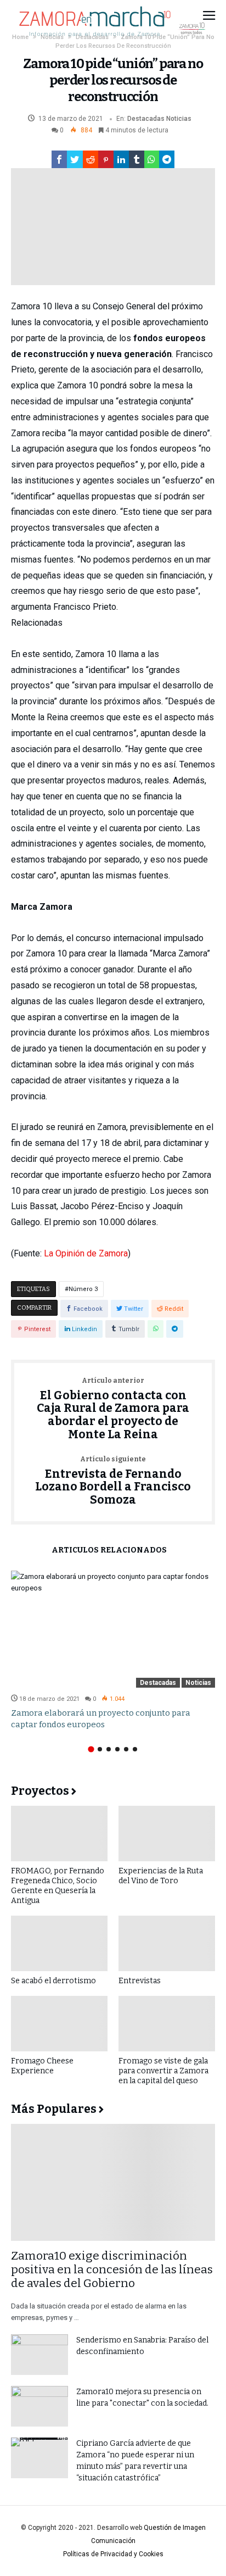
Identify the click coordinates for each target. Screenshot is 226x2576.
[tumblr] (137, 159)
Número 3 (83, 1289)
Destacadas (146, 119)
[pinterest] (106, 159)
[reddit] (91, 159)
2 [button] (100, 1749)
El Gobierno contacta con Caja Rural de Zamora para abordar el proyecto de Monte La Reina (113, 1409)
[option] (113, 1651)
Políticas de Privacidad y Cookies (113, 2554)
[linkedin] (121, 159)
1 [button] (91, 1749)
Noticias (179, 119)
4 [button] (117, 1749)
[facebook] (59, 159)
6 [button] (135, 1749)
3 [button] (109, 1749)
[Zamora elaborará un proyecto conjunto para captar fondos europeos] (113, 1629)
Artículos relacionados (109, 1551)
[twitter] (75, 159)
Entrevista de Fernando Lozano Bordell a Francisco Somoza (113, 1481)
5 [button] (126, 1749)
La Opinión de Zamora (86, 1253)
